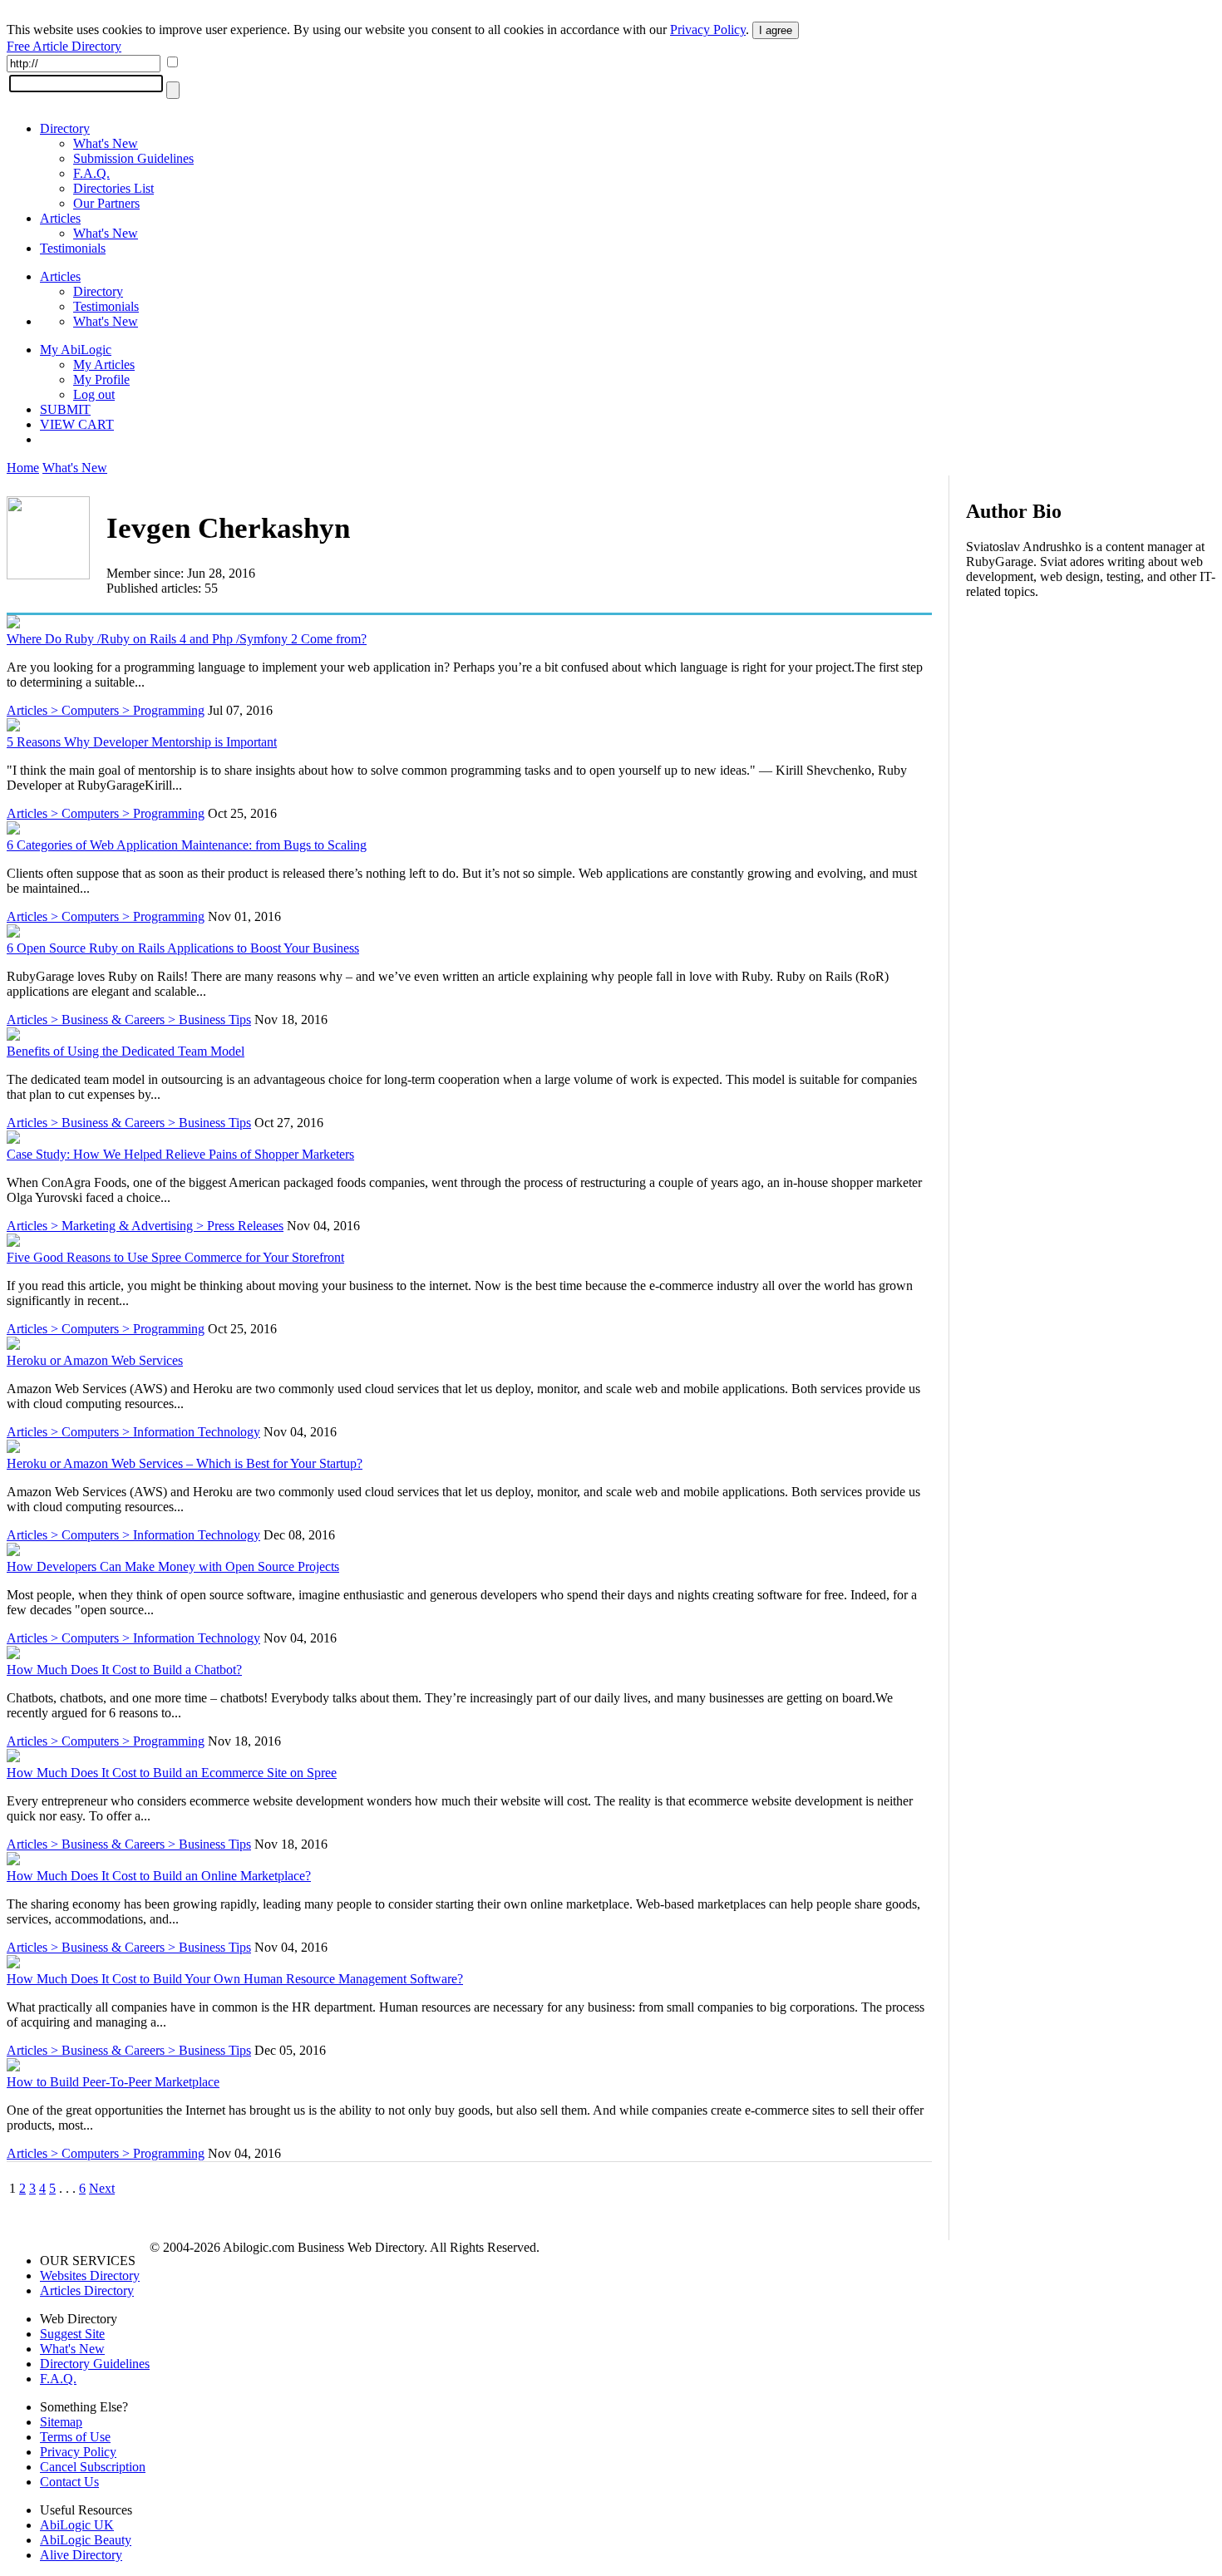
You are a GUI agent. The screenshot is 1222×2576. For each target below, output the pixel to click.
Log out (94, 394)
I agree (776, 30)
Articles (60, 218)
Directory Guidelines (95, 2364)
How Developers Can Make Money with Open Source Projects (173, 1566)
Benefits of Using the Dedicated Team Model (126, 1051)
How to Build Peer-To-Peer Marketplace (113, 2082)
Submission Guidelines (133, 158)
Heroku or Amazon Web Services (95, 1360)
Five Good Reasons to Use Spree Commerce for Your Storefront (175, 1257)
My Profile (101, 379)
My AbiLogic (76, 350)
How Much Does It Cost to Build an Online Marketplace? (159, 1876)
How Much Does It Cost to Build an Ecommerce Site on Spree (172, 1773)
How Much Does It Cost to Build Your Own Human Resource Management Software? (235, 1979)
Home (23, 468)
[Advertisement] (1091, 720)
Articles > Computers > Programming (106, 710)
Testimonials (73, 248)
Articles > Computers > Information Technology (133, 1432)
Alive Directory (81, 2555)
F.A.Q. (91, 173)
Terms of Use (75, 2437)
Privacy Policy (708, 30)
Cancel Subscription (93, 2467)
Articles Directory (87, 2290)
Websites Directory (90, 2276)
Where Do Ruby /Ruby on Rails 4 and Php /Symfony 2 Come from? (187, 639)
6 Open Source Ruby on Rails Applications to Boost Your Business (183, 948)
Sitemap (61, 2422)
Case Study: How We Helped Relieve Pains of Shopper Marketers (180, 1154)
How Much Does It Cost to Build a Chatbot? (124, 1670)
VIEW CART (77, 424)
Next (102, 2188)
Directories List (113, 188)
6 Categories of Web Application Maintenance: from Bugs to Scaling (187, 845)
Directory (65, 128)
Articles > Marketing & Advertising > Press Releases (145, 1226)
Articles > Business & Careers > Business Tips (129, 1020)
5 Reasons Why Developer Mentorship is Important (142, 742)
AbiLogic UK (77, 2525)
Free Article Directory (64, 46)
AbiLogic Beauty (86, 2540)
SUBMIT (65, 409)
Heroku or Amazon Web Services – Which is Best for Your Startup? (185, 1463)
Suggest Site (72, 2334)
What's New (106, 143)
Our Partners (106, 203)
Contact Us (69, 2482)
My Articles (104, 364)
